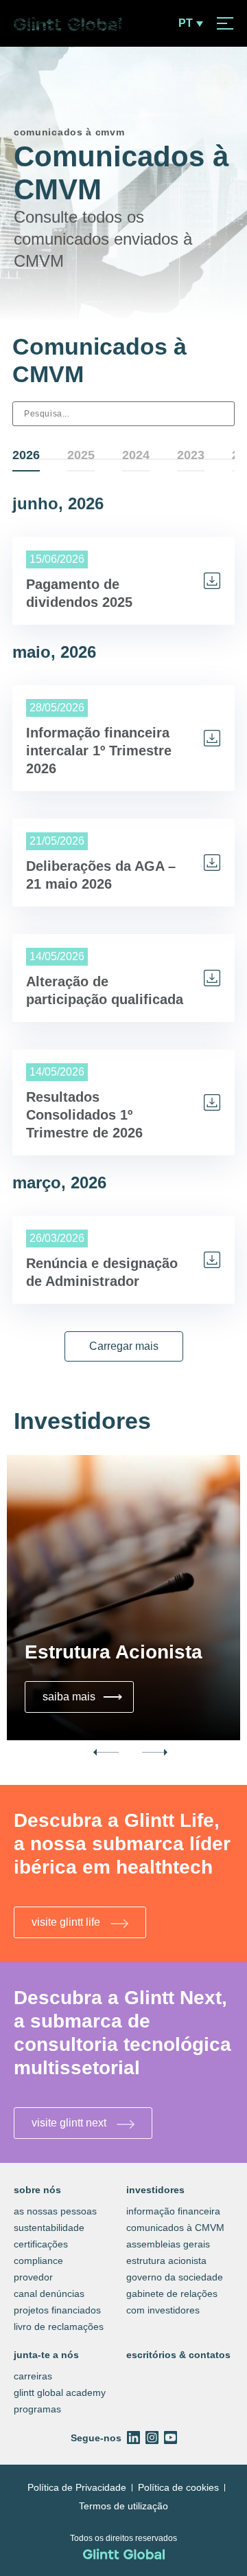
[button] (124, 1346)
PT (186, 23)
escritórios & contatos (178, 2355)
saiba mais (84, 1696)
